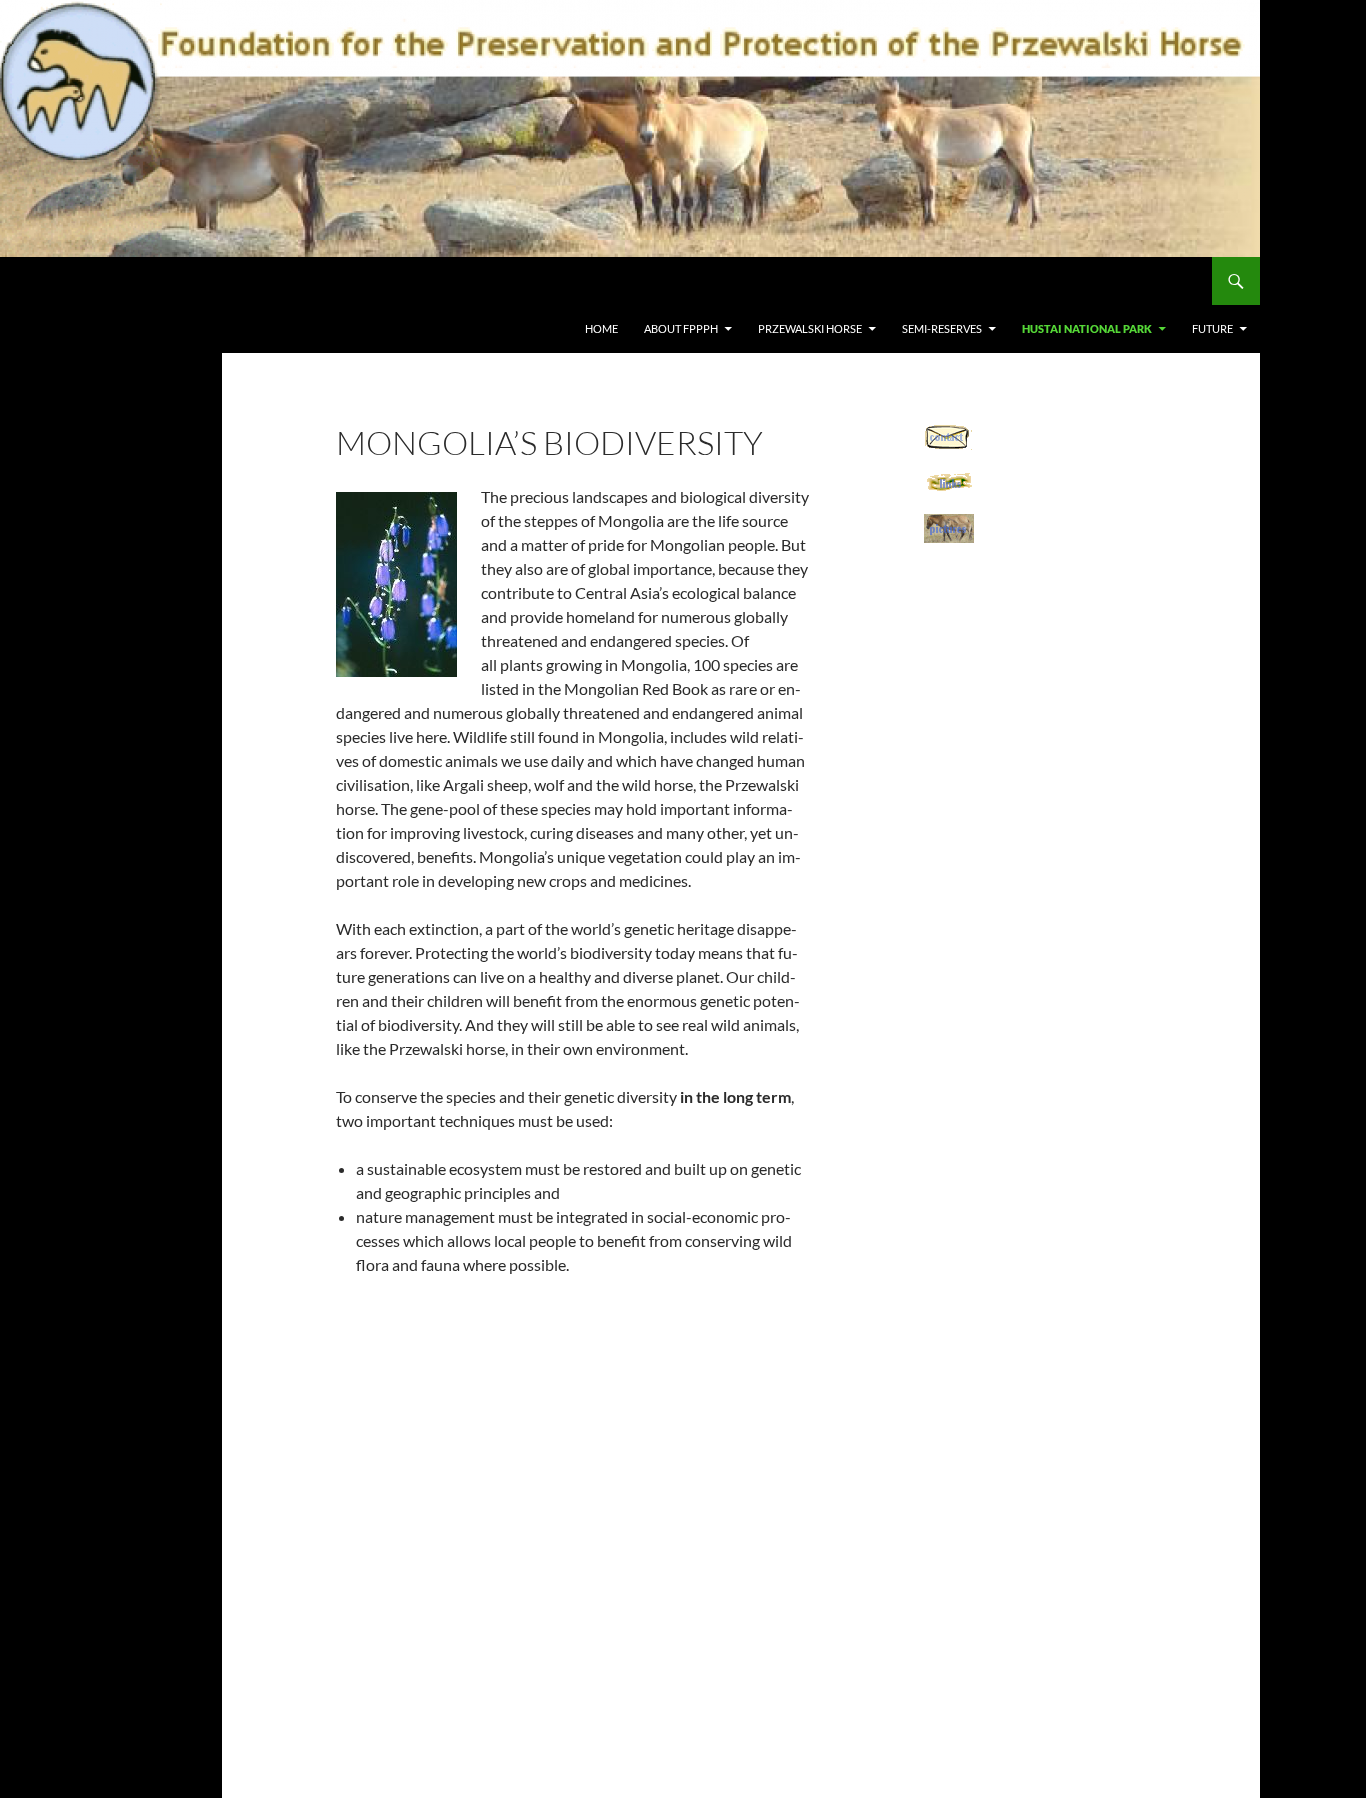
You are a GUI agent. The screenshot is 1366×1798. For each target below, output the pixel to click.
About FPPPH (681, 328)
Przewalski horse (810, 328)
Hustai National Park (1087, 328)
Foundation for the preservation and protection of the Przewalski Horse (311, 281)
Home (601, 328)
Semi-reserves (942, 328)
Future (1212, 328)
